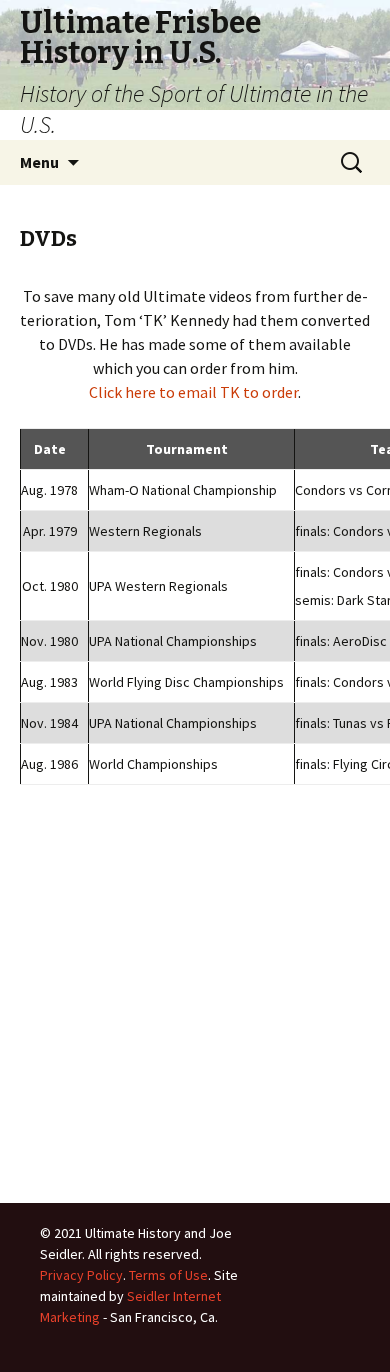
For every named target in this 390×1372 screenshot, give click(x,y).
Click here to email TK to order (193, 392)
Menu (39, 162)
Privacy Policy (81, 1275)
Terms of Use (168, 1275)
